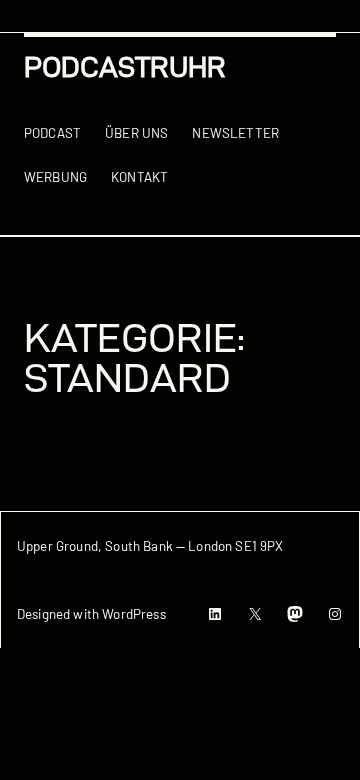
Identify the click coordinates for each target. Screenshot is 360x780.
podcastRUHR (125, 67)
